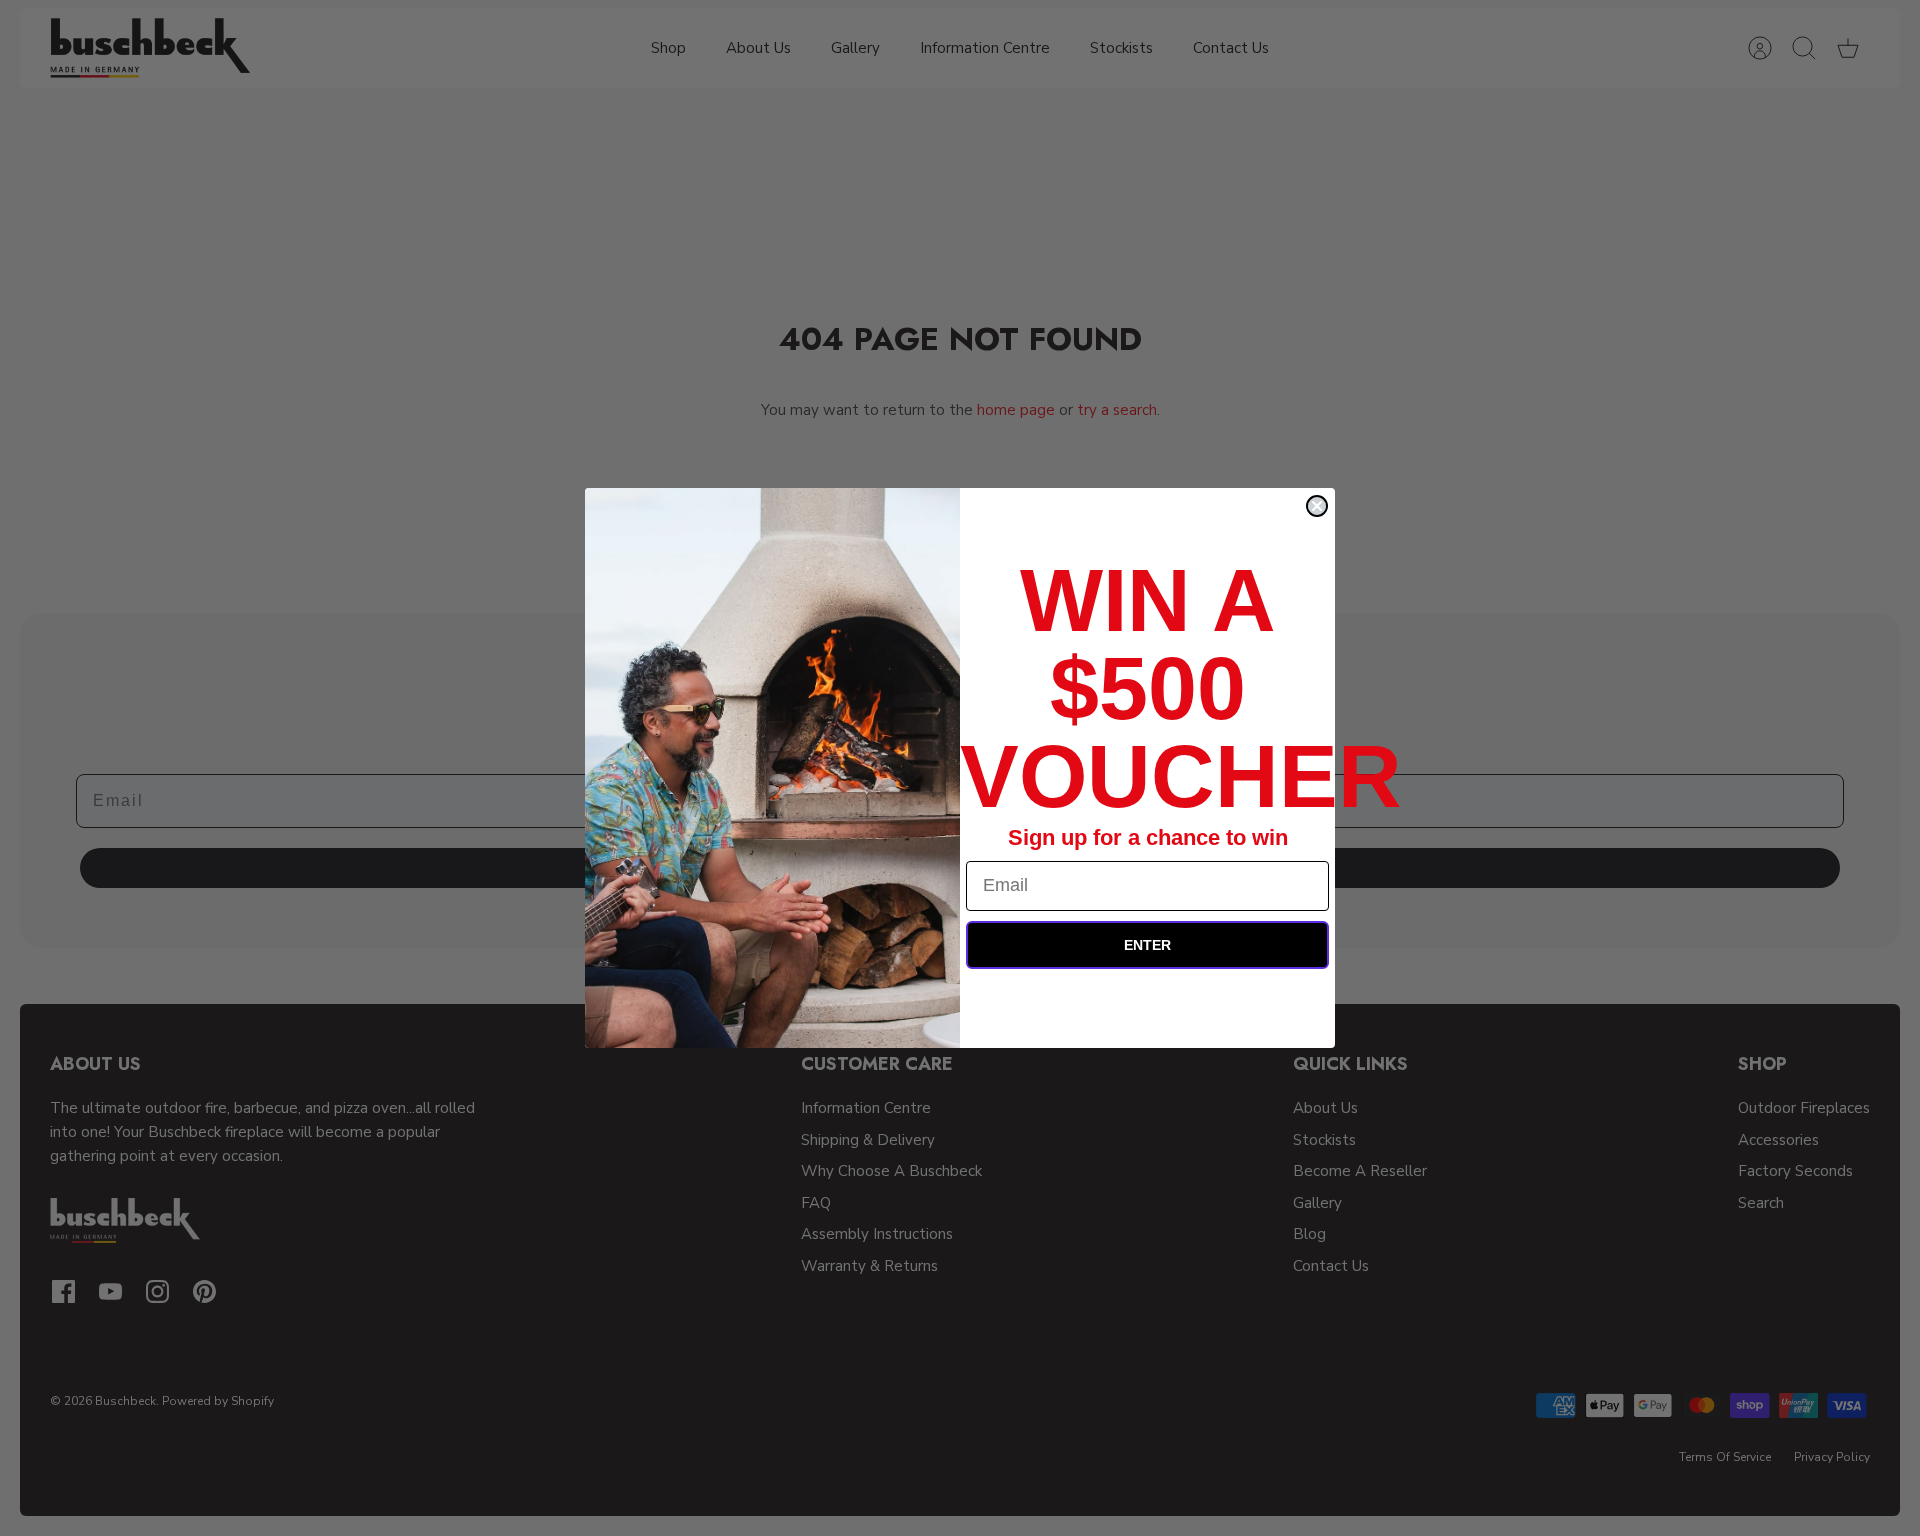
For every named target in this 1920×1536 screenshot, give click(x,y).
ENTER (1147, 945)
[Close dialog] (1317, 506)
